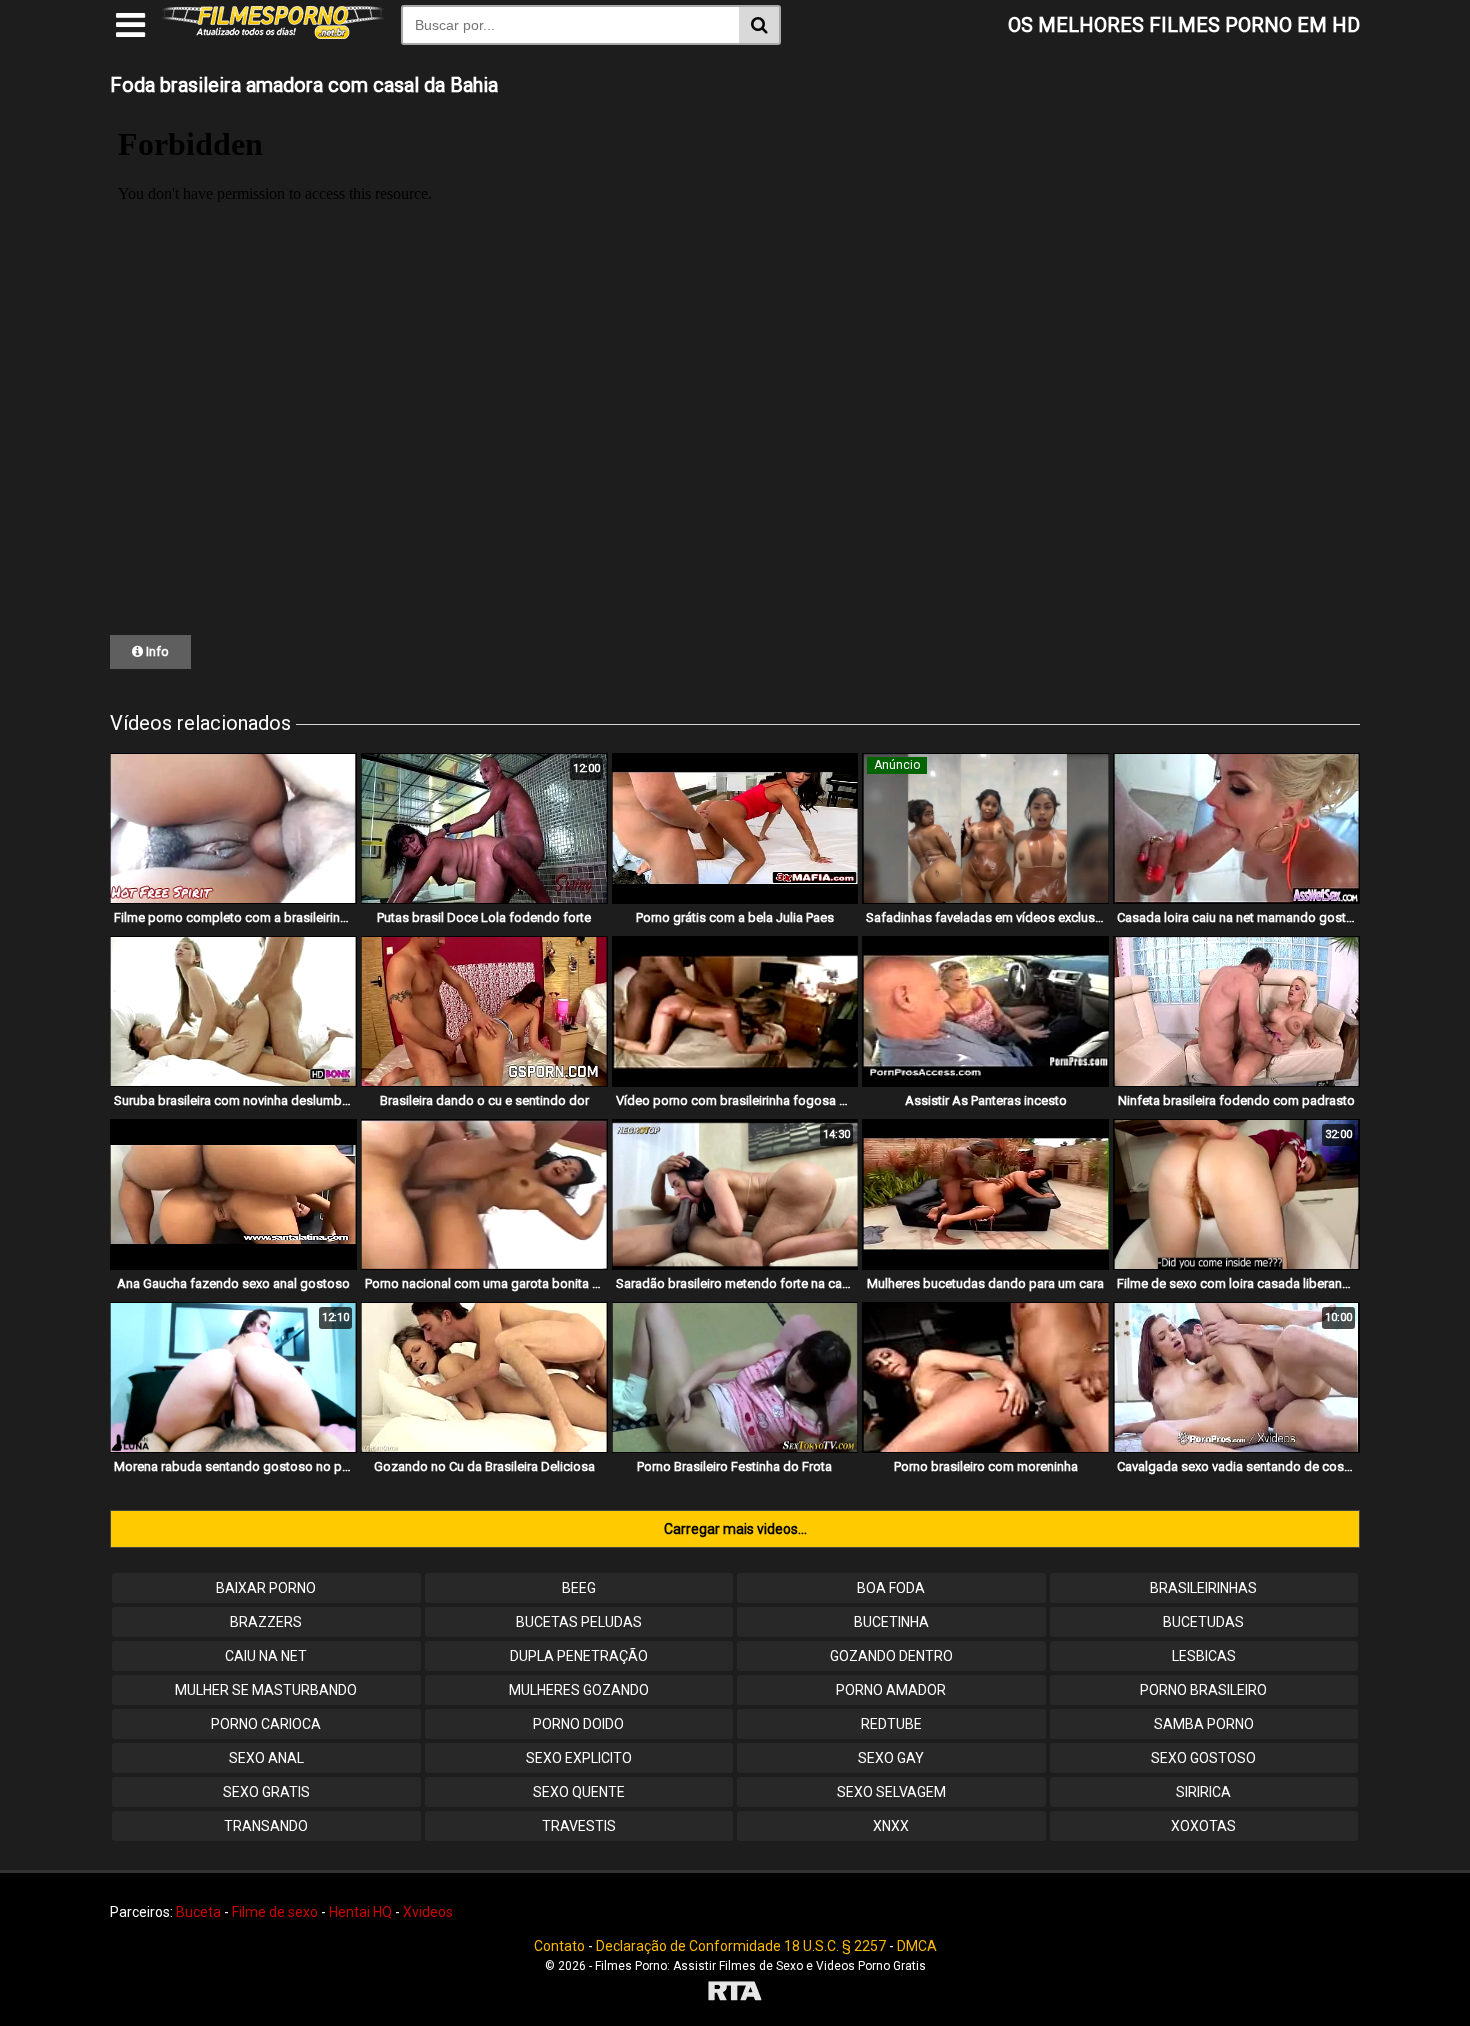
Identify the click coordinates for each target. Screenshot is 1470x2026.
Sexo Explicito (579, 1758)
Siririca (1203, 1792)
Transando (266, 1826)
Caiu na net (266, 1656)
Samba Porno (1204, 1724)
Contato (559, 1946)
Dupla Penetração (579, 1656)
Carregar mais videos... (735, 1529)
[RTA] (735, 1993)
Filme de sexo (275, 1912)
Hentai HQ (360, 1912)
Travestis (579, 1826)
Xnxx (891, 1826)
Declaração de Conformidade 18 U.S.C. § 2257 (741, 1946)
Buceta (198, 1912)
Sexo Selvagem (891, 1792)
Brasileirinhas (1203, 1588)
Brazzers (266, 1622)
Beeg (579, 1588)
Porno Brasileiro (1203, 1690)
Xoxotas (1203, 1826)
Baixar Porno (266, 1588)
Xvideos (428, 1912)
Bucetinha (891, 1622)
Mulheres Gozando (579, 1690)
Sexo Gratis (266, 1792)
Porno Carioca (266, 1724)
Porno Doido (578, 1724)
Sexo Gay (891, 1758)
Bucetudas (1203, 1622)
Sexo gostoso (1203, 1758)
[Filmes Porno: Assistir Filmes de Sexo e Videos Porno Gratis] (273, 34)
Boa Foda (891, 1588)
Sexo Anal (266, 1758)
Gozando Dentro (891, 1656)
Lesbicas (1204, 1656)
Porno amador (891, 1690)
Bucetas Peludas (579, 1622)
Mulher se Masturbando (266, 1690)
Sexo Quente (579, 1792)
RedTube (891, 1724)
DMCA (917, 1946)
